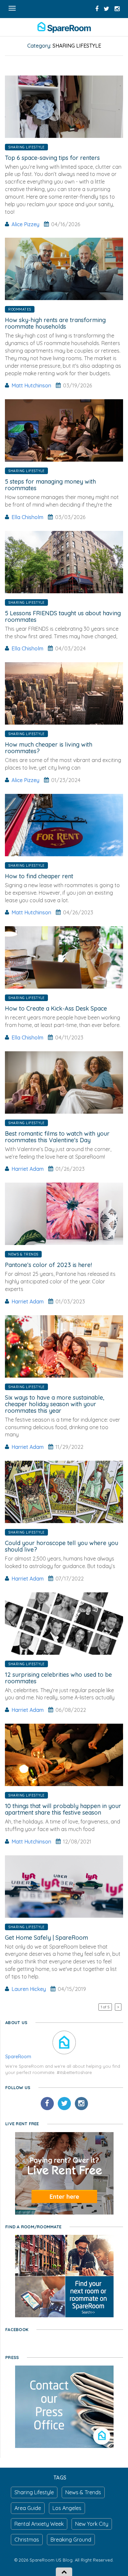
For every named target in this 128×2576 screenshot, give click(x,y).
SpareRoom (18, 2057)
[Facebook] (47, 2104)
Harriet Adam (28, 1169)
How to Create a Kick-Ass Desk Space (56, 1008)
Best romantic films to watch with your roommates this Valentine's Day (57, 1137)
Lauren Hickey (29, 1989)
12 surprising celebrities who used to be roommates (58, 1678)
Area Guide (28, 2508)
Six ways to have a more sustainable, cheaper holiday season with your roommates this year (55, 1404)
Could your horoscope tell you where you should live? (62, 1546)
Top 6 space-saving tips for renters (52, 158)
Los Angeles (67, 2508)
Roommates (20, 309)
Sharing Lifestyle (26, 147)
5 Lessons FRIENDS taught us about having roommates (63, 616)
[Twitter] (64, 2104)
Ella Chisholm (27, 517)
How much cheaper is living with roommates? (49, 748)
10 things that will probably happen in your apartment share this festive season (63, 1809)
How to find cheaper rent (39, 876)
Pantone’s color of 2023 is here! (48, 1265)
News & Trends (23, 1254)
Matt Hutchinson (31, 385)
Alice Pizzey (25, 224)
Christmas (27, 2540)
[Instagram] (81, 2104)
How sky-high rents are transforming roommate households (55, 323)
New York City (92, 2524)
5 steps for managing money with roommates (50, 485)
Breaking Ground (71, 2540)
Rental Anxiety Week (39, 2524)
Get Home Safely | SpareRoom (46, 1938)
